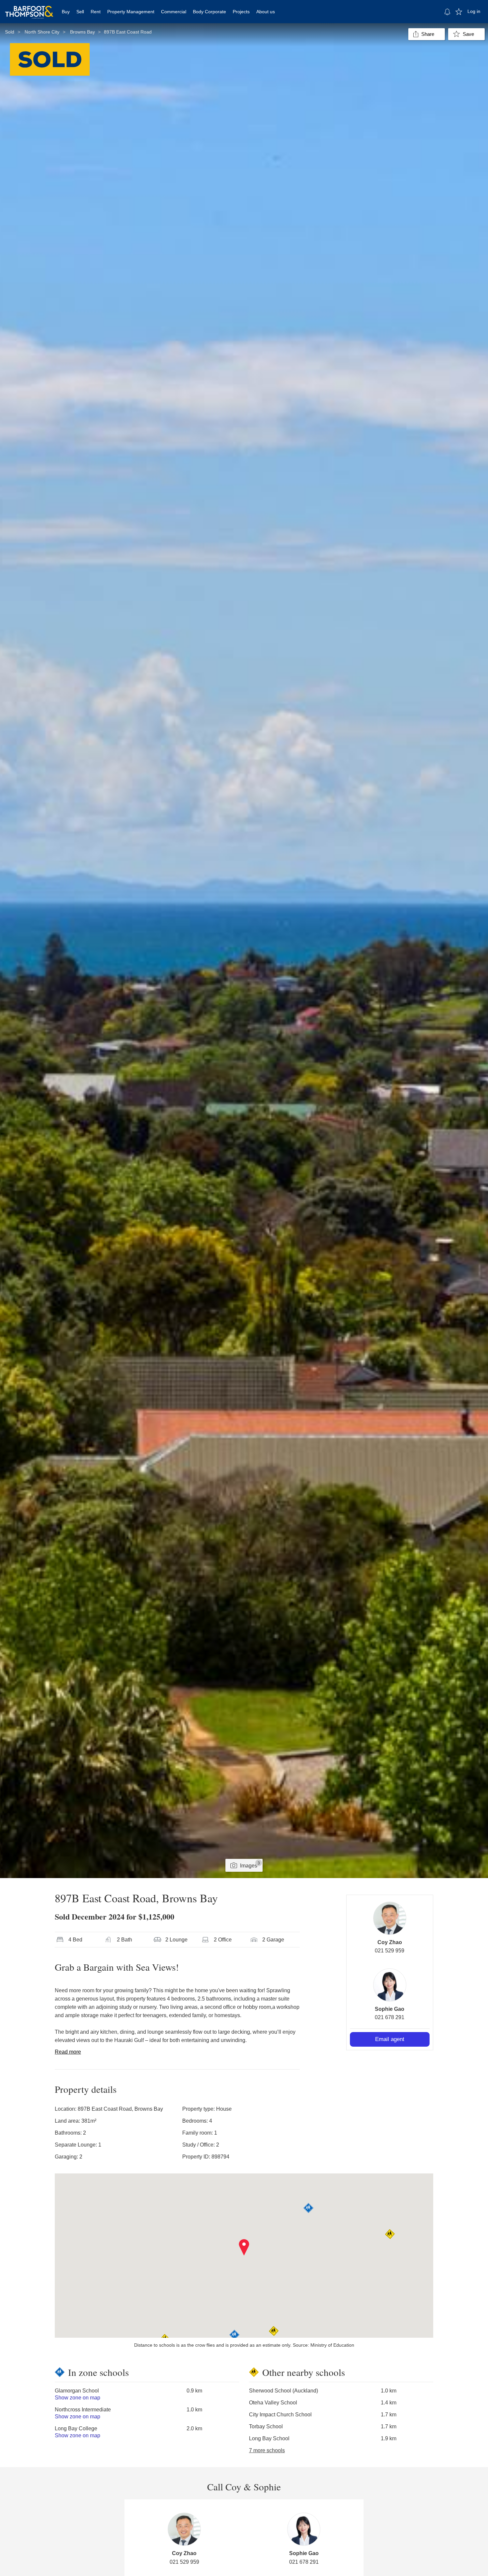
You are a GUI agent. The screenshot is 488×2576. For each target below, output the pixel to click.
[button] (244, 2247)
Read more (68, 2052)
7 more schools (267, 2450)
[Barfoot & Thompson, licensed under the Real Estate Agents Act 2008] (29, 8)
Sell (80, 12)
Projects (241, 12)
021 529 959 (390, 1951)
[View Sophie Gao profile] (390, 1985)
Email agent (390, 2039)
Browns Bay (82, 32)
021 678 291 (390, 2017)
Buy (66, 12)
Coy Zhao (390, 1942)
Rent (96, 12)
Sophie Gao (390, 2009)
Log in (474, 11)
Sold (10, 32)
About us (266, 12)
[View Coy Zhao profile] (390, 1918)
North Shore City (42, 32)
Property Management (131, 12)
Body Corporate (209, 12)
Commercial (174, 12)
